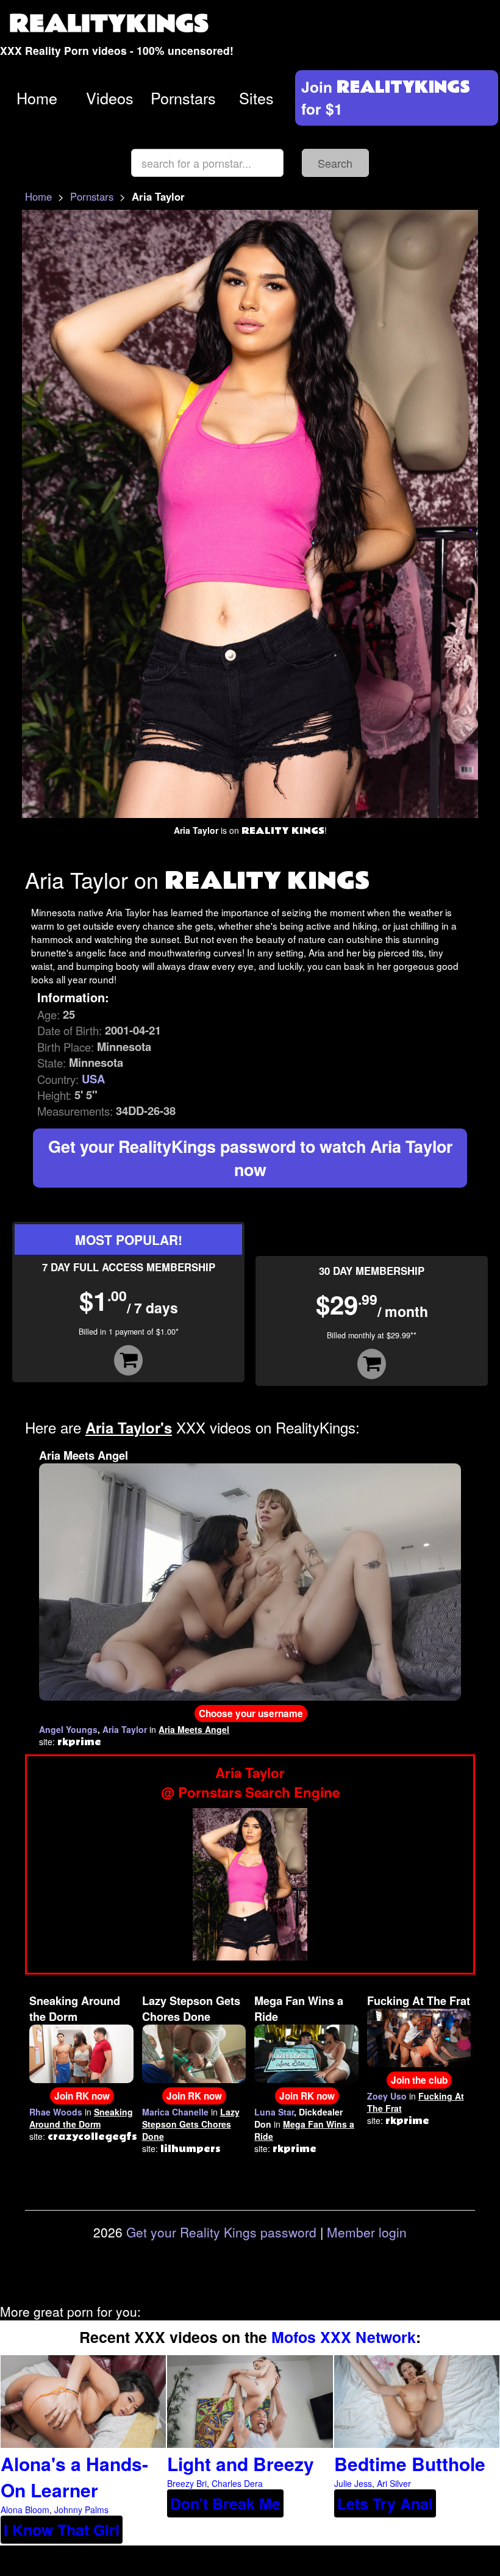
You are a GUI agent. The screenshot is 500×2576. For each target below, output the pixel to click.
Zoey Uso (387, 2096)
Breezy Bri (187, 2483)
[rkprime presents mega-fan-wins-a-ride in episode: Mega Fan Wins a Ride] (306, 2053)
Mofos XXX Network (344, 2337)
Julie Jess (353, 2483)
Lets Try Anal (385, 2503)
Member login (367, 2232)
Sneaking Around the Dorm (75, 2009)
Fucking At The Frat (419, 2001)
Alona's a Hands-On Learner (74, 2477)
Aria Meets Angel (84, 1455)
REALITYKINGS (109, 24)
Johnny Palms (81, 2510)
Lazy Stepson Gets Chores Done (191, 2009)
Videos (110, 98)
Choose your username (251, 1713)
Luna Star (274, 2112)
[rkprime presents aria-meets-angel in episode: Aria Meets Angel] (250, 1580)
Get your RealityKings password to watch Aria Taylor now (250, 1158)
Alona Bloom (25, 2510)
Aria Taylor (125, 1729)
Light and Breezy (241, 2463)
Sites (256, 98)
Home (37, 98)
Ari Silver (394, 2483)
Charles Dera (237, 2483)
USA (93, 1079)
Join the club (419, 2080)
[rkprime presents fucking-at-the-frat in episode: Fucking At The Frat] (419, 2037)
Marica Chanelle (175, 2112)
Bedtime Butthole (410, 2463)
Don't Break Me (225, 2503)
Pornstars (183, 98)
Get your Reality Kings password (221, 2232)
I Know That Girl (62, 2530)
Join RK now (82, 2096)
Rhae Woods (56, 2112)
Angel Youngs (68, 1729)
